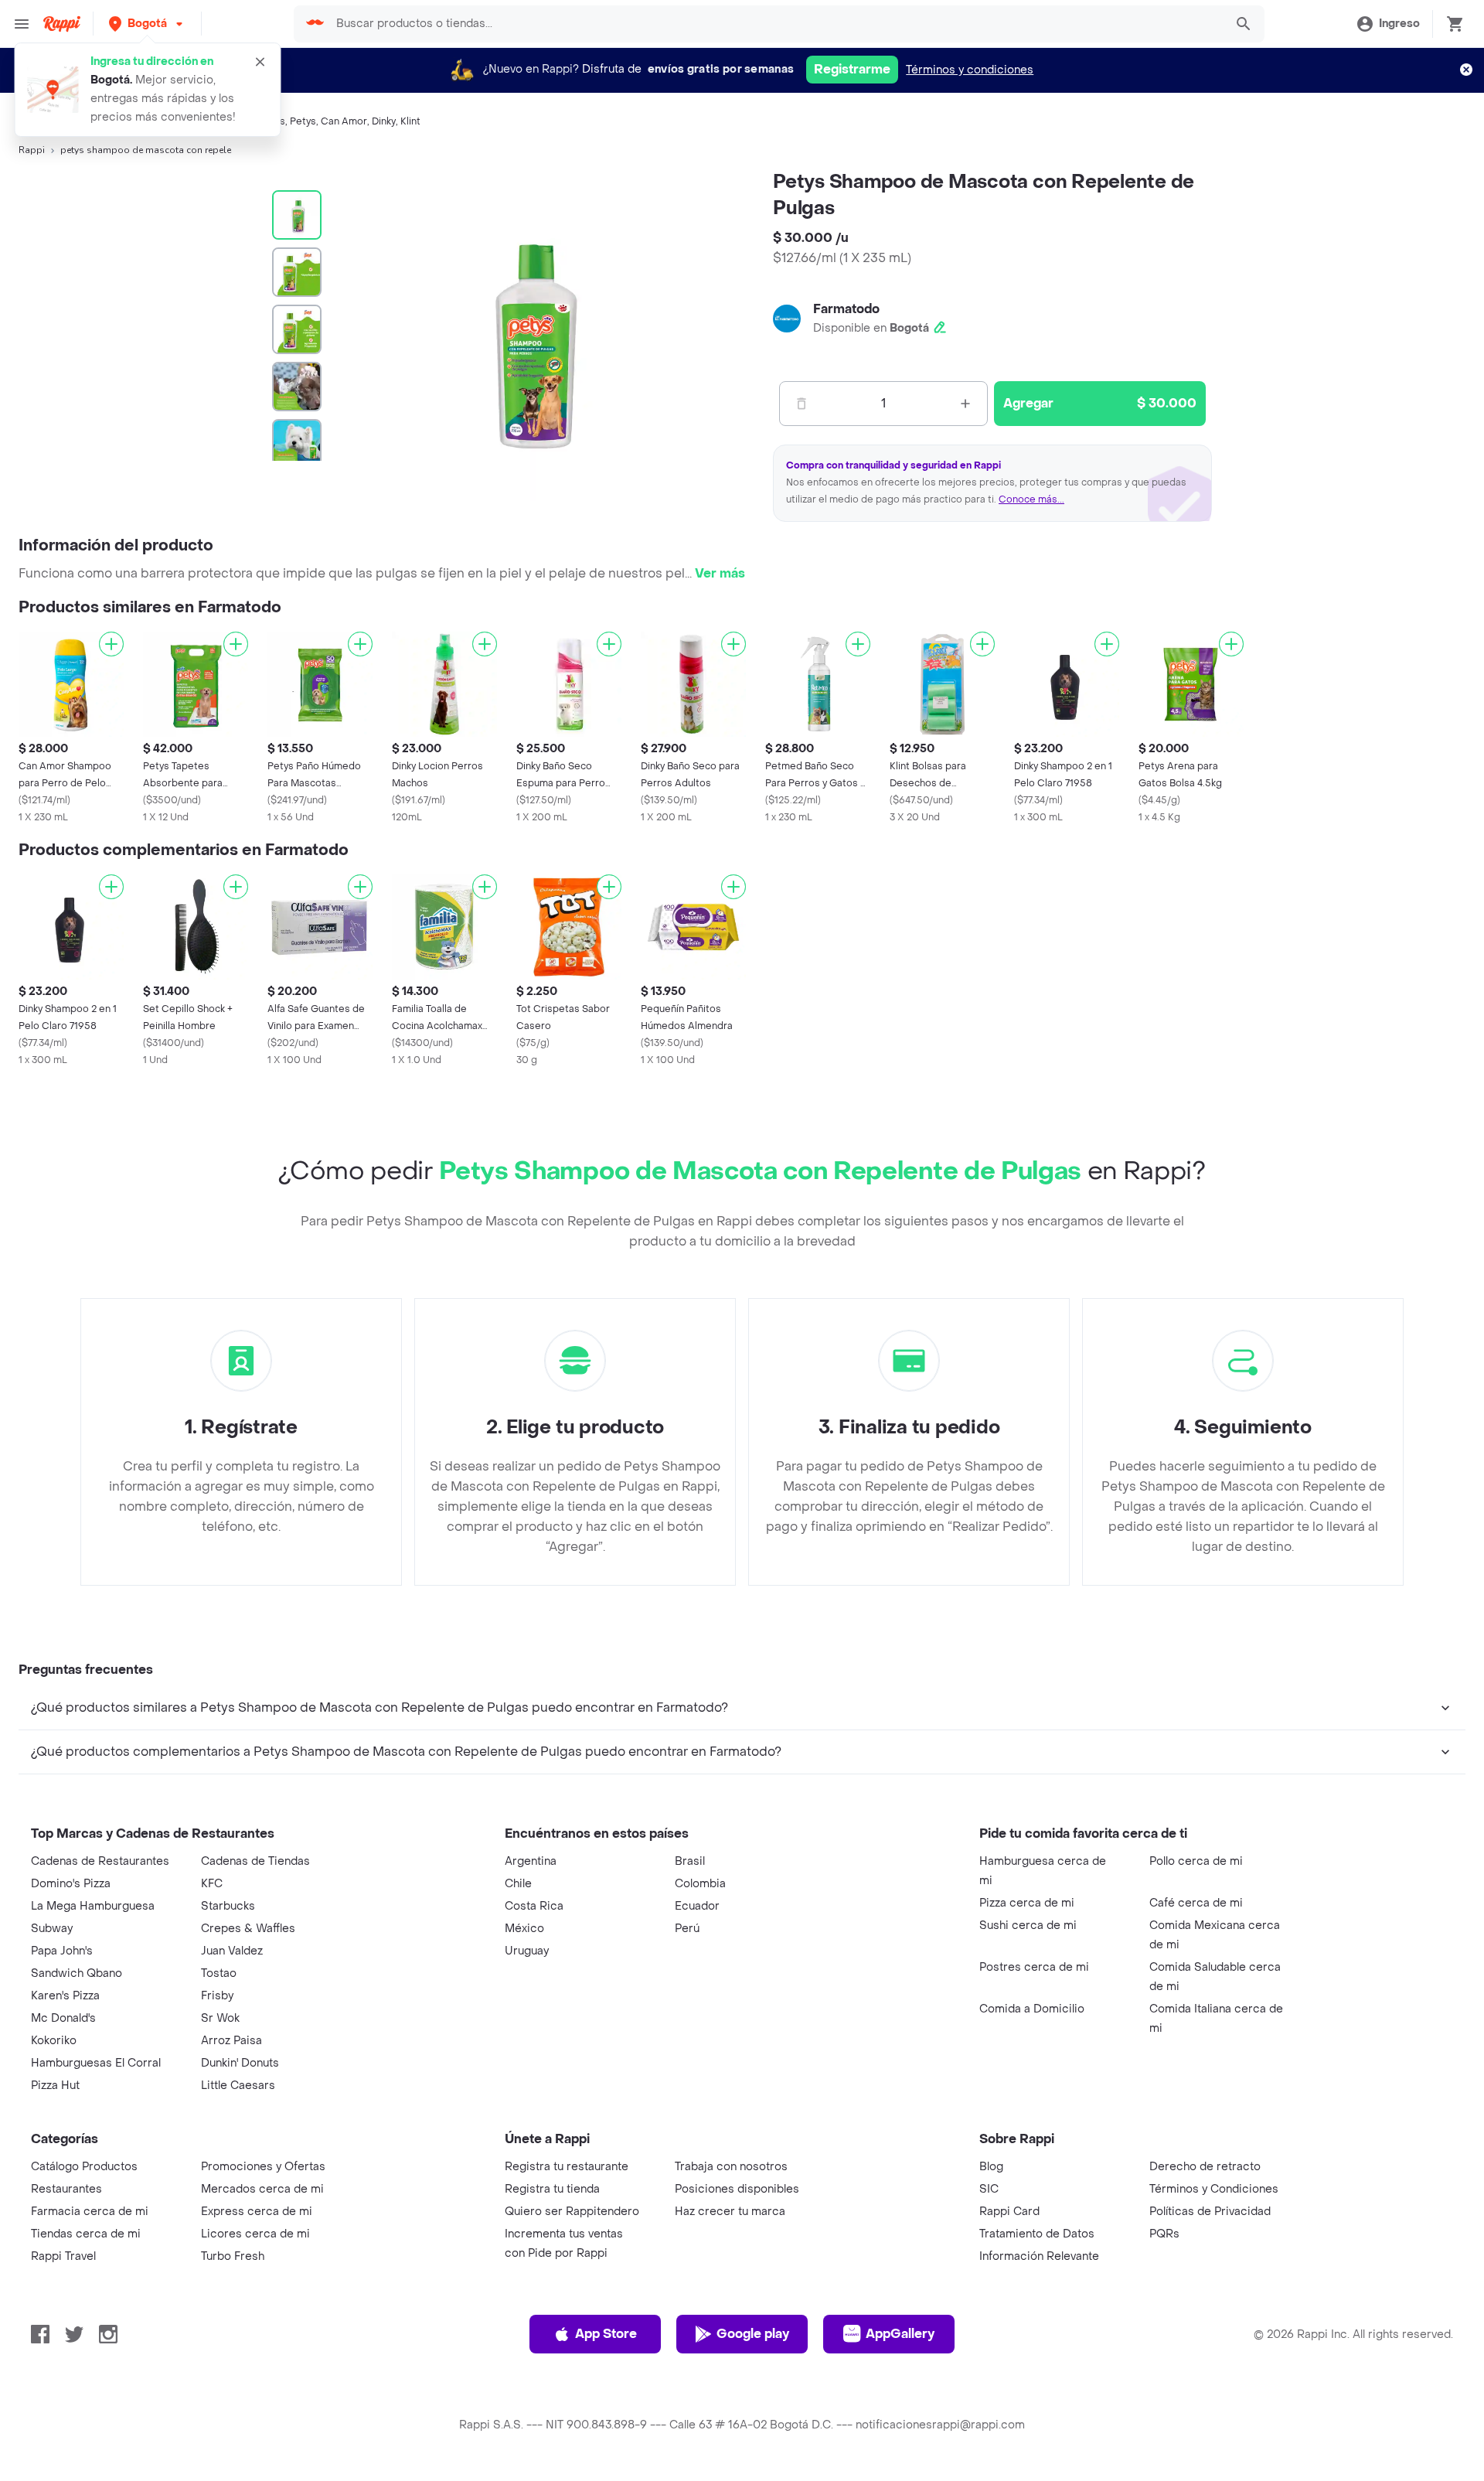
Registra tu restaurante (567, 2167)
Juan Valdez (232, 1951)
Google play (753, 2334)
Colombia (700, 1884)
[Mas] (965, 404)
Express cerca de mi (257, 2212)
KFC (212, 1884)
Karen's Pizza (65, 1996)
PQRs (1164, 2234)
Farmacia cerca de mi (90, 2212)
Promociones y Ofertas (263, 2167)
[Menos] (802, 404)
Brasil (690, 1861)
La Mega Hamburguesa (93, 1906)
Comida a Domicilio (1032, 2009)
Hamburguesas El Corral (96, 2063)
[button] (147, 24)
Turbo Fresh (233, 2256)
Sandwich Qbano (77, 1973)
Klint (410, 121)
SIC (989, 2189)
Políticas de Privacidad (1210, 2212)
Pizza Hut (55, 2086)
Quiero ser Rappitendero (572, 2212)
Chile (518, 1884)
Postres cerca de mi (1034, 1967)
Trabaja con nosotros (731, 2167)
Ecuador (697, 1906)
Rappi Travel (63, 2256)
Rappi (32, 150)
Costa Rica (534, 1906)
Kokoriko (54, 2041)
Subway (52, 1929)
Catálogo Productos (84, 2167)
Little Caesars (238, 2086)
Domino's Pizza (71, 1884)
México (524, 1929)
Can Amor (344, 121)
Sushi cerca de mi (1028, 1926)
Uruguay (527, 1951)
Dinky (384, 121)
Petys (303, 121)
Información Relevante (1039, 2256)
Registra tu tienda (552, 2189)
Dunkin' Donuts (240, 2063)
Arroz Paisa (231, 2041)
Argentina (531, 1861)
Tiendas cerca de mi (86, 2234)
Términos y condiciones (970, 70)
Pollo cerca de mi (1196, 1861)
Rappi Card (1009, 2212)
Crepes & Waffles (248, 1929)
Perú (687, 1929)
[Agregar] (111, 644)
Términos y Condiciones (1214, 2189)
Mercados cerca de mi (262, 2189)
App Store (606, 2334)
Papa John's (62, 1951)
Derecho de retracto (1205, 2167)
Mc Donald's (63, 2018)
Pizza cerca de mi (1027, 1903)
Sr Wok (220, 2018)
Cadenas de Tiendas (255, 1861)
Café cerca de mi (1196, 1903)
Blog (991, 2167)
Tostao (219, 1973)
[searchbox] (776, 24)
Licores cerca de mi (255, 2234)
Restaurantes (66, 2189)
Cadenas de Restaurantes (100, 1861)
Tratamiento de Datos (1037, 2234)
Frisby (217, 1996)
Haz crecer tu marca (730, 2212)
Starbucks (228, 1906)
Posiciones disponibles (737, 2189)
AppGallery (900, 2334)
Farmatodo (846, 309)
